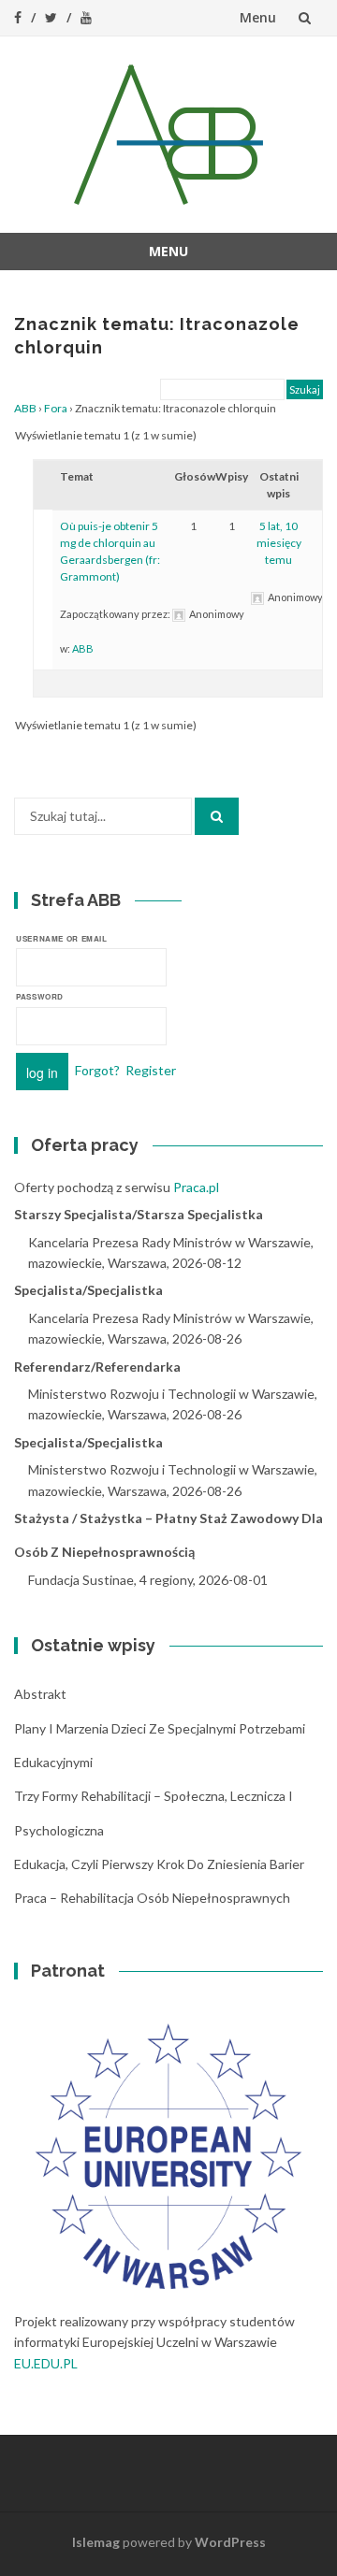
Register (151, 1069)
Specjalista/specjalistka (88, 1290)
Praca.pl (196, 1187)
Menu (258, 17)
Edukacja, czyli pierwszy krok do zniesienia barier (159, 1864)
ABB (25, 408)
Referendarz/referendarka (97, 1367)
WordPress (230, 2542)
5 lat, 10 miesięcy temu (279, 543)
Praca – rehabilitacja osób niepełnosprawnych (152, 1898)
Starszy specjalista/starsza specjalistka (139, 1214)
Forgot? (97, 1069)
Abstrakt (40, 1694)
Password (40, 996)
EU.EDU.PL (46, 2363)
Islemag (96, 2542)
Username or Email (62, 938)
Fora (56, 408)
